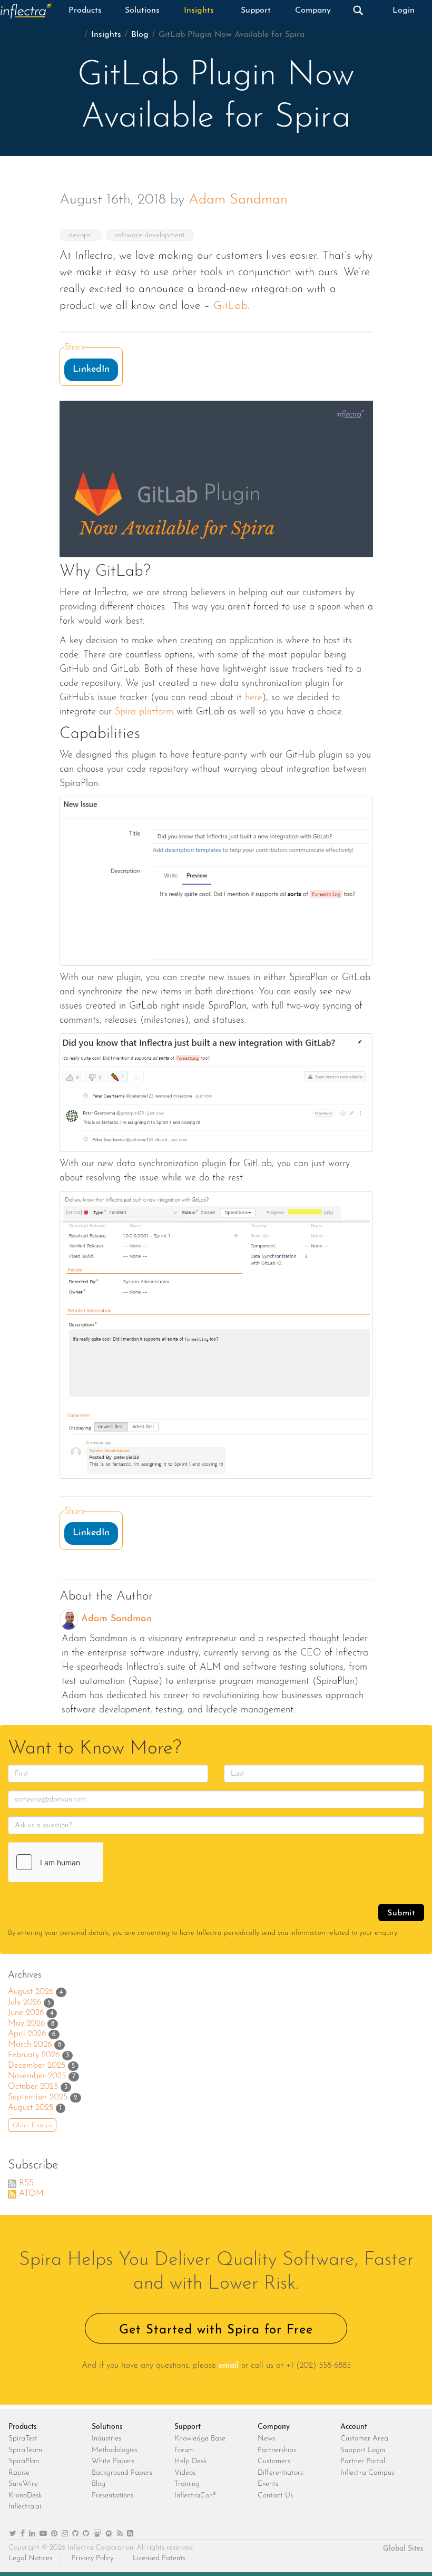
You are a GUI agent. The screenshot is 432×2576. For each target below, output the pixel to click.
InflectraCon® (195, 2496)
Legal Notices (30, 2558)
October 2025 (33, 2087)
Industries (106, 2439)
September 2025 (38, 2097)
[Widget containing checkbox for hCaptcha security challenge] (87, 1862)
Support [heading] (188, 2427)
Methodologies (115, 2450)
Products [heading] (23, 2427)
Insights (199, 11)
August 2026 (31, 1992)
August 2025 (31, 2108)
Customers (274, 2461)
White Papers (113, 2461)
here (254, 698)
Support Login (363, 2450)
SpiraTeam (25, 2450)
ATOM (31, 2194)
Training (187, 2484)
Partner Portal (363, 2461)
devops (81, 235)
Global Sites (403, 2549)
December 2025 (37, 2066)
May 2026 (26, 2023)
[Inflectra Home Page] (28, 11)
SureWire (23, 2484)
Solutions (142, 11)
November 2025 (37, 2076)
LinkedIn (91, 370)
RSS (26, 2183)
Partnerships (277, 2450)
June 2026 (26, 2013)
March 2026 (30, 2045)
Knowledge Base (200, 2439)
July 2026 (24, 2002)
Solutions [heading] (107, 2427)
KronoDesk (25, 2496)
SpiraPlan (24, 2461)
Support (256, 11)
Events (268, 2484)
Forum (184, 2450)
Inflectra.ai (25, 2507)
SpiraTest (23, 2439)
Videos (185, 2473)
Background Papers (122, 2473)
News (266, 2439)
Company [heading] (274, 2427)
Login (404, 11)
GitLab (230, 306)
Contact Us (275, 2496)
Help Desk (190, 2461)
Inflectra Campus (367, 2473)
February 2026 (34, 2055)
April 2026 (27, 2034)
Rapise (19, 2473)
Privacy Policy (92, 2558)
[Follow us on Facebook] (23, 2534)
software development (150, 235)
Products (85, 11)
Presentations (112, 2496)
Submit (401, 1913)
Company (313, 11)
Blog (140, 35)
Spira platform (144, 712)
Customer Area (364, 2439)
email (229, 2366)
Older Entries (32, 2126)
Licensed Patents (159, 2558)
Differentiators (280, 2473)
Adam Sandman (238, 200)
